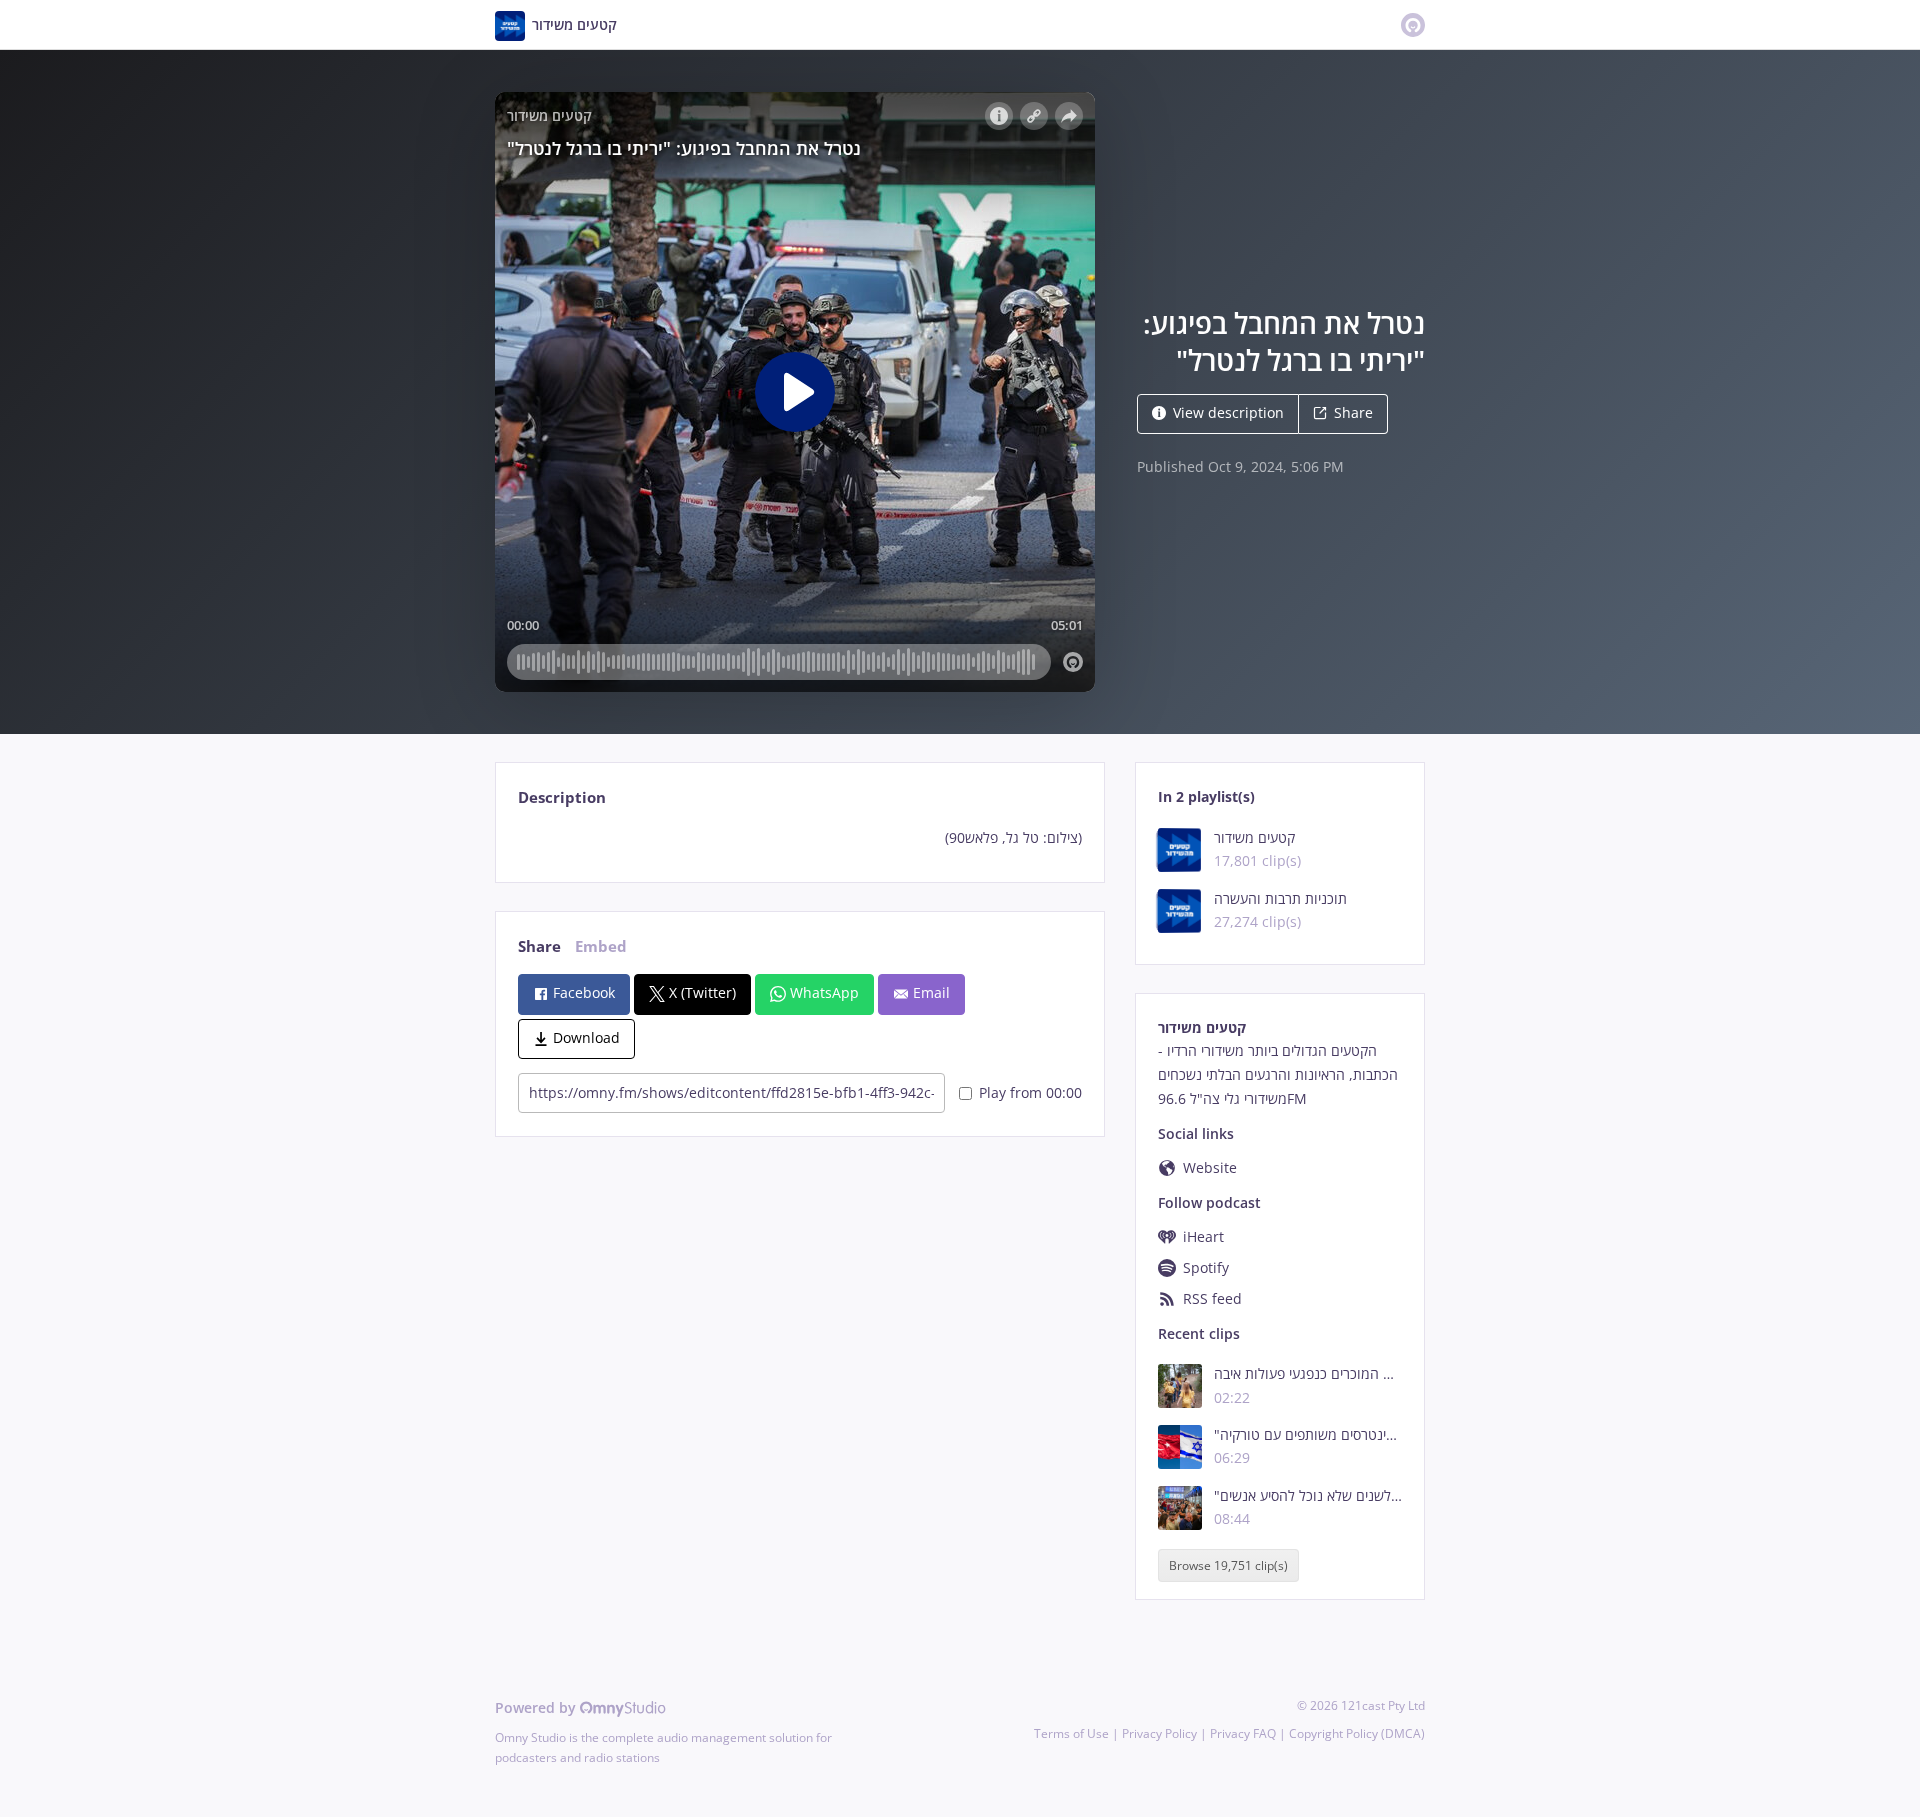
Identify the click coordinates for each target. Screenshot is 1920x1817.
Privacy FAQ (1243, 1733)
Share (1353, 412)
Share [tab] (539, 946)
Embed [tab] (601, 946)
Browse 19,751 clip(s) (1228, 1565)
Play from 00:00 (1030, 1092)
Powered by (537, 1707)
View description (1228, 412)
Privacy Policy (1159, 1733)
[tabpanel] (799, 838)
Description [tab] (562, 797)
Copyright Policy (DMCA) (1357, 1733)
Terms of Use (1071, 1733)
